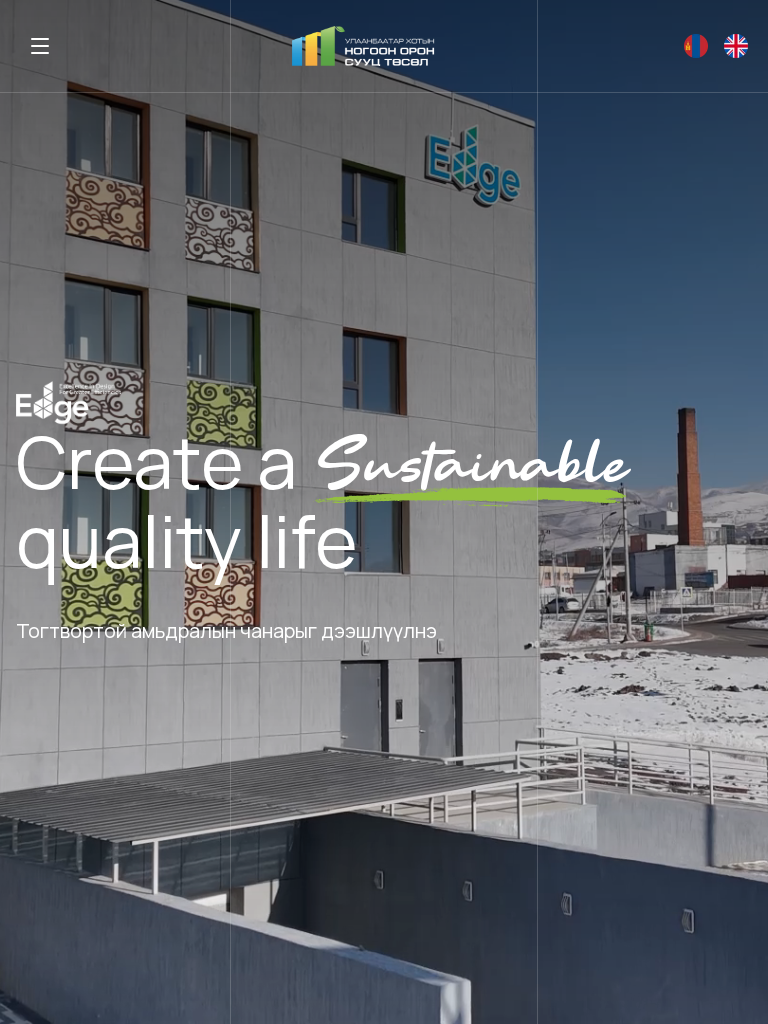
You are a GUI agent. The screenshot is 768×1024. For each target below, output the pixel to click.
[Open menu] (40, 46)
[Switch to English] (696, 46)
